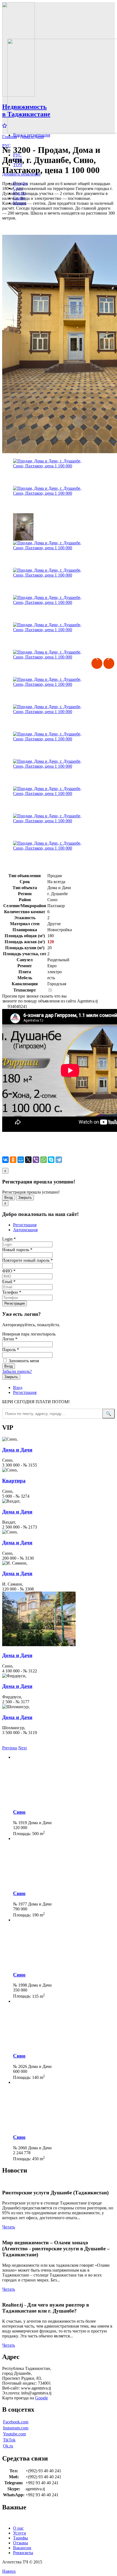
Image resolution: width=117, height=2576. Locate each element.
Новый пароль (17, 1250)
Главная (10, 137)
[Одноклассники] (13, 1160)
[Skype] (51, 1160)
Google (41, 2398)
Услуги (20, 2533)
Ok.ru (8, 2446)
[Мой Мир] (21, 1160)
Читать (9, 2227)
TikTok (9, 2440)
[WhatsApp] (44, 1160)
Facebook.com (16, 2422)
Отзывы (21, 2543)
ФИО (9, 1271)
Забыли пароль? (17, 1371)
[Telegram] (59, 1160)
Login (9, 1239)
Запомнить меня (23, 1361)
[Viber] (36, 1160)
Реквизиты (23, 2553)
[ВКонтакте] (5, 1160)
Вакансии (22, 2548)
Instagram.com (16, 2428)
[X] (28, 1160)
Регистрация (25, 1225)
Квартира (14, 1481)
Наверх (9, 2571)
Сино (19, 1812)
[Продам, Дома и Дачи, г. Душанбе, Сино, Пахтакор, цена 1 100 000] (52, 472)
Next (109, 663)
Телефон (12, 1292)
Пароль (11, 1350)
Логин (10, 1339)
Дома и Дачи (32, 137)
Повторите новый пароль (27, 1260)
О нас (18, 2528)
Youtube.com (14, 2434)
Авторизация (25, 1230)
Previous (97, 663)
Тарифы (21, 2538)
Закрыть (25, 1198)
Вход (9, 1198)
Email (9, 1282)
